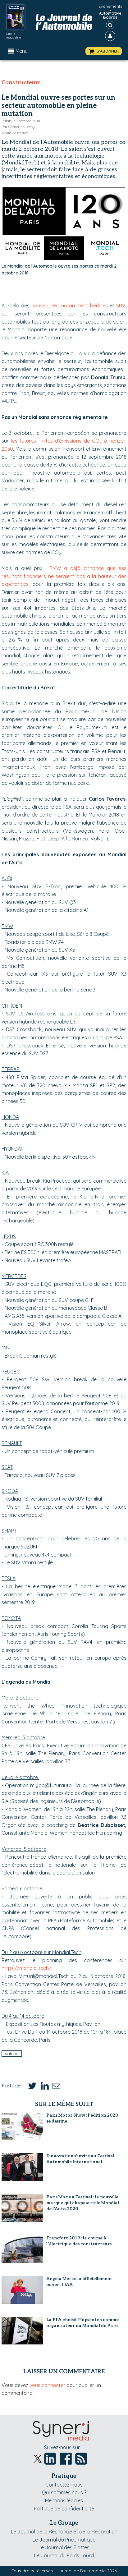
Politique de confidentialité (64, 2509)
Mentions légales (64, 2500)
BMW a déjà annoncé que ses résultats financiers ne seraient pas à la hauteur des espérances (64, 576)
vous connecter (47, 2385)
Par (18, 127)
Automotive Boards (110, 15)
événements (110, 6)
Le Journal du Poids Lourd (64, 2555)
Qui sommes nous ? (64, 2492)
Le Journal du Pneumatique (64, 2540)
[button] (104, 51)
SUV (121, 306)
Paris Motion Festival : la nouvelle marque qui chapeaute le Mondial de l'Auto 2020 (83, 2203)
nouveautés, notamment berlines (70, 306)
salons (12, 2054)
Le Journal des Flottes (64, 2547)
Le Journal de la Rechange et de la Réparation (64, 2532)
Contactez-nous (64, 2485)
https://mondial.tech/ (26, 1968)
